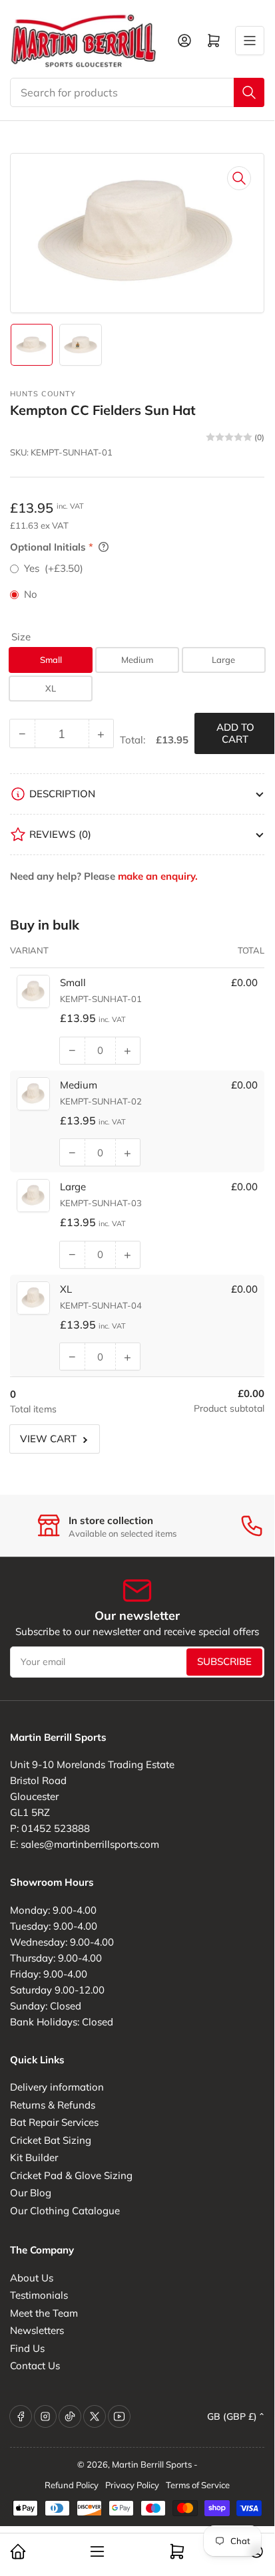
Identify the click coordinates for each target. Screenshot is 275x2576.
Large (223, 660)
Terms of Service (198, 2485)
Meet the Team (44, 2313)
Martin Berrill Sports (152, 2464)
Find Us (27, 2348)
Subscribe (224, 1661)
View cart (48, 1439)
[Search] (249, 92)
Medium (137, 660)
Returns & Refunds (53, 2105)
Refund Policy (72, 2485)
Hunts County (43, 394)
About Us (32, 2278)
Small (51, 660)
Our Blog (31, 2193)
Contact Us (35, 2366)
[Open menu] (250, 41)
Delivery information (57, 2087)
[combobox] (137, 92)
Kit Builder (34, 2157)
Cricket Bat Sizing (51, 2140)
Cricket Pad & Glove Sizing (71, 2175)
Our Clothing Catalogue (65, 2211)
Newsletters (37, 2330)
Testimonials (39, 2295)
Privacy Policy (132, 2485)
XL (51, 688)
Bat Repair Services (54, 2122)
